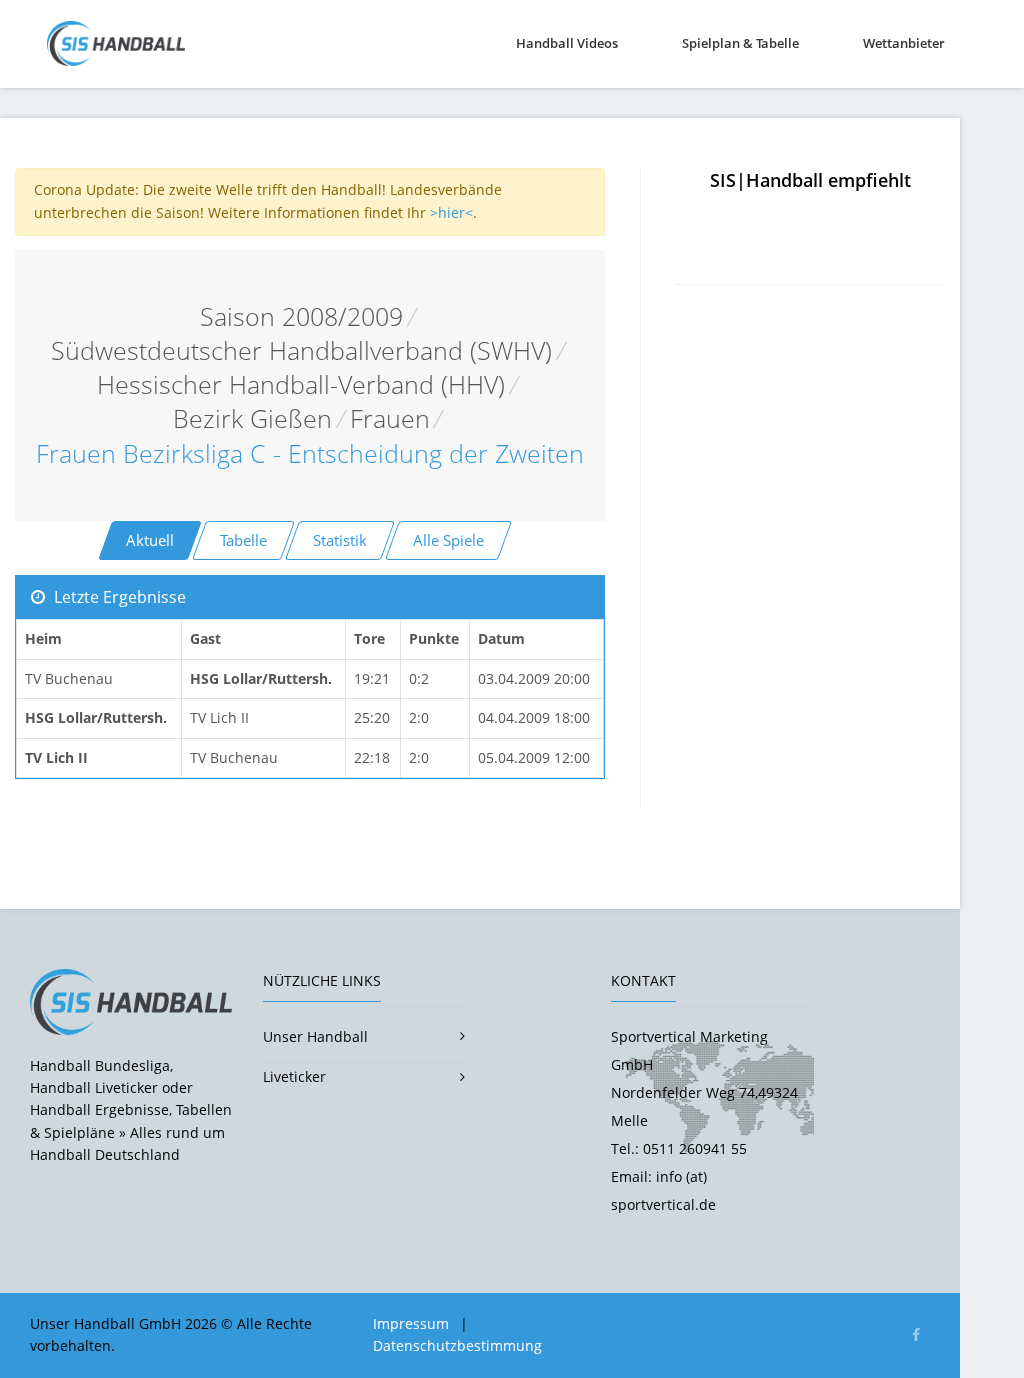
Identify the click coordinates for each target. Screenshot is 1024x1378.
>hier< (451, 212)
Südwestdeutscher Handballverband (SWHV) (301, 350)
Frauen (390, 418)
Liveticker (294, 1076)
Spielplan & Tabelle (740, 43)
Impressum (411, 1323)
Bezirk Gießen (252, 418)
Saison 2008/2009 (301, 316)
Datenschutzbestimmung (457, 1345)
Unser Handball (315, 1036)
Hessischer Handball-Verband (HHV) (301, 384)
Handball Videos (567, 43)
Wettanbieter (904, 43)
